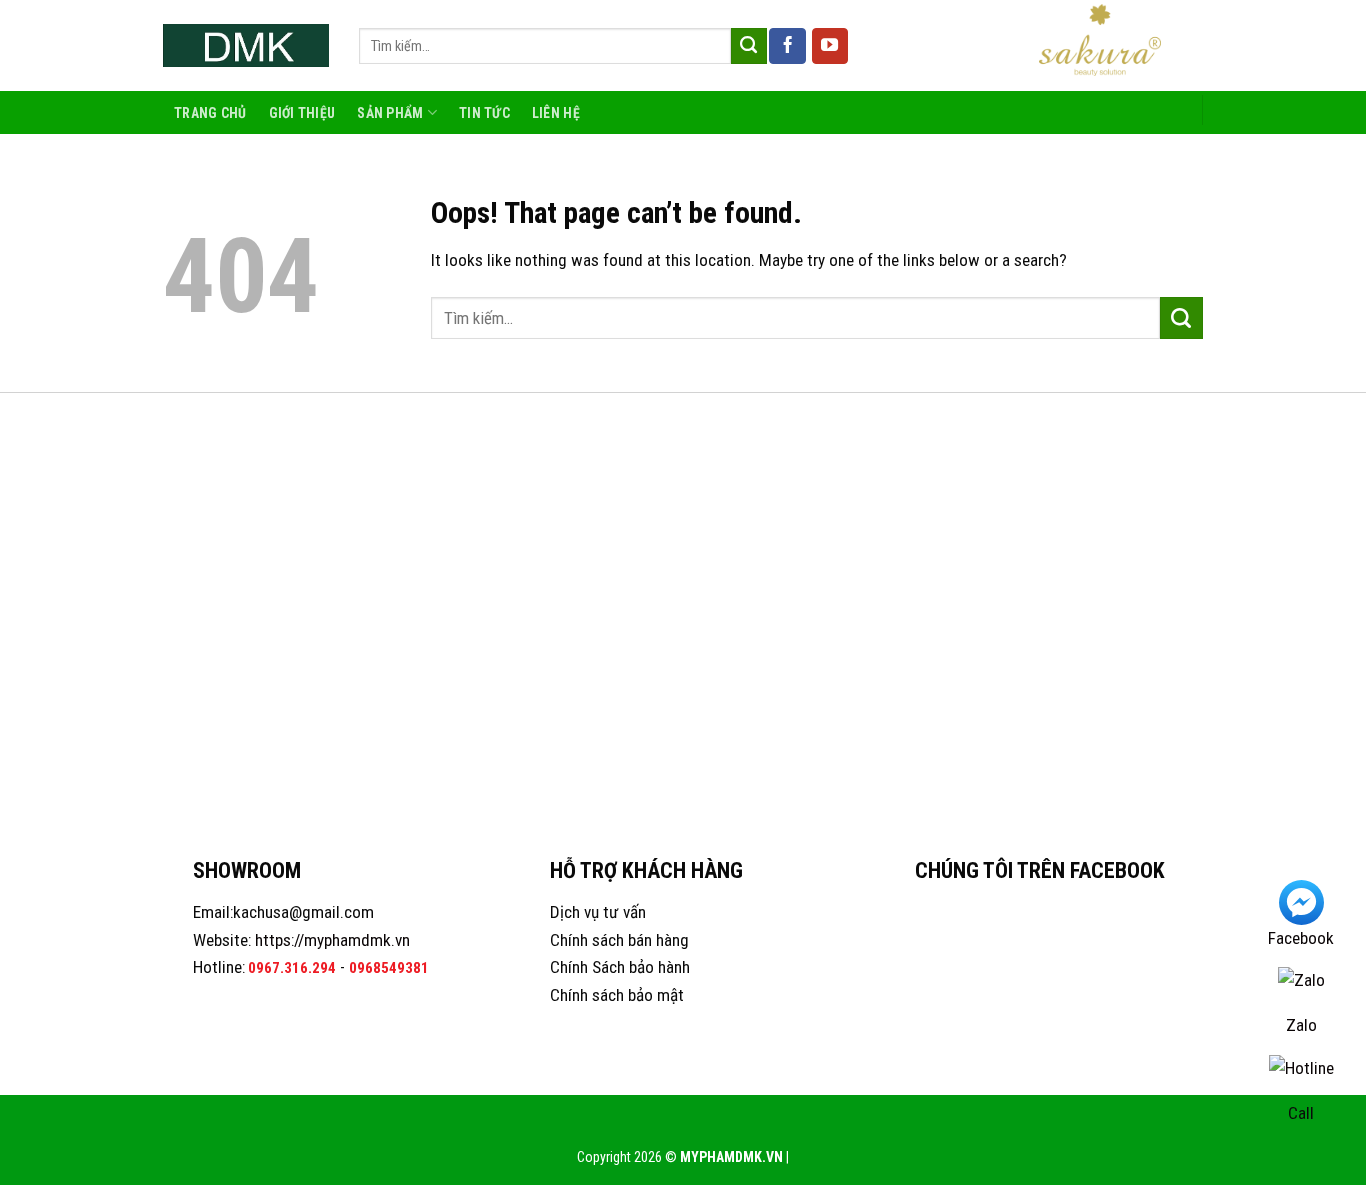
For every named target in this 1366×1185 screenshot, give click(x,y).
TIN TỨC (484, 113)
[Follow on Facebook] (787, 46)
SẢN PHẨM (390, 113)
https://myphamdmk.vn (332, 940)
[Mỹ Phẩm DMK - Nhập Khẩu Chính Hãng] (246, 45)
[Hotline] (1301, 1076)
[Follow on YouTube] (830, 46)
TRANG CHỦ (210, 113)
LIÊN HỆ (556, 113)
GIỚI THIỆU (302, 113)
